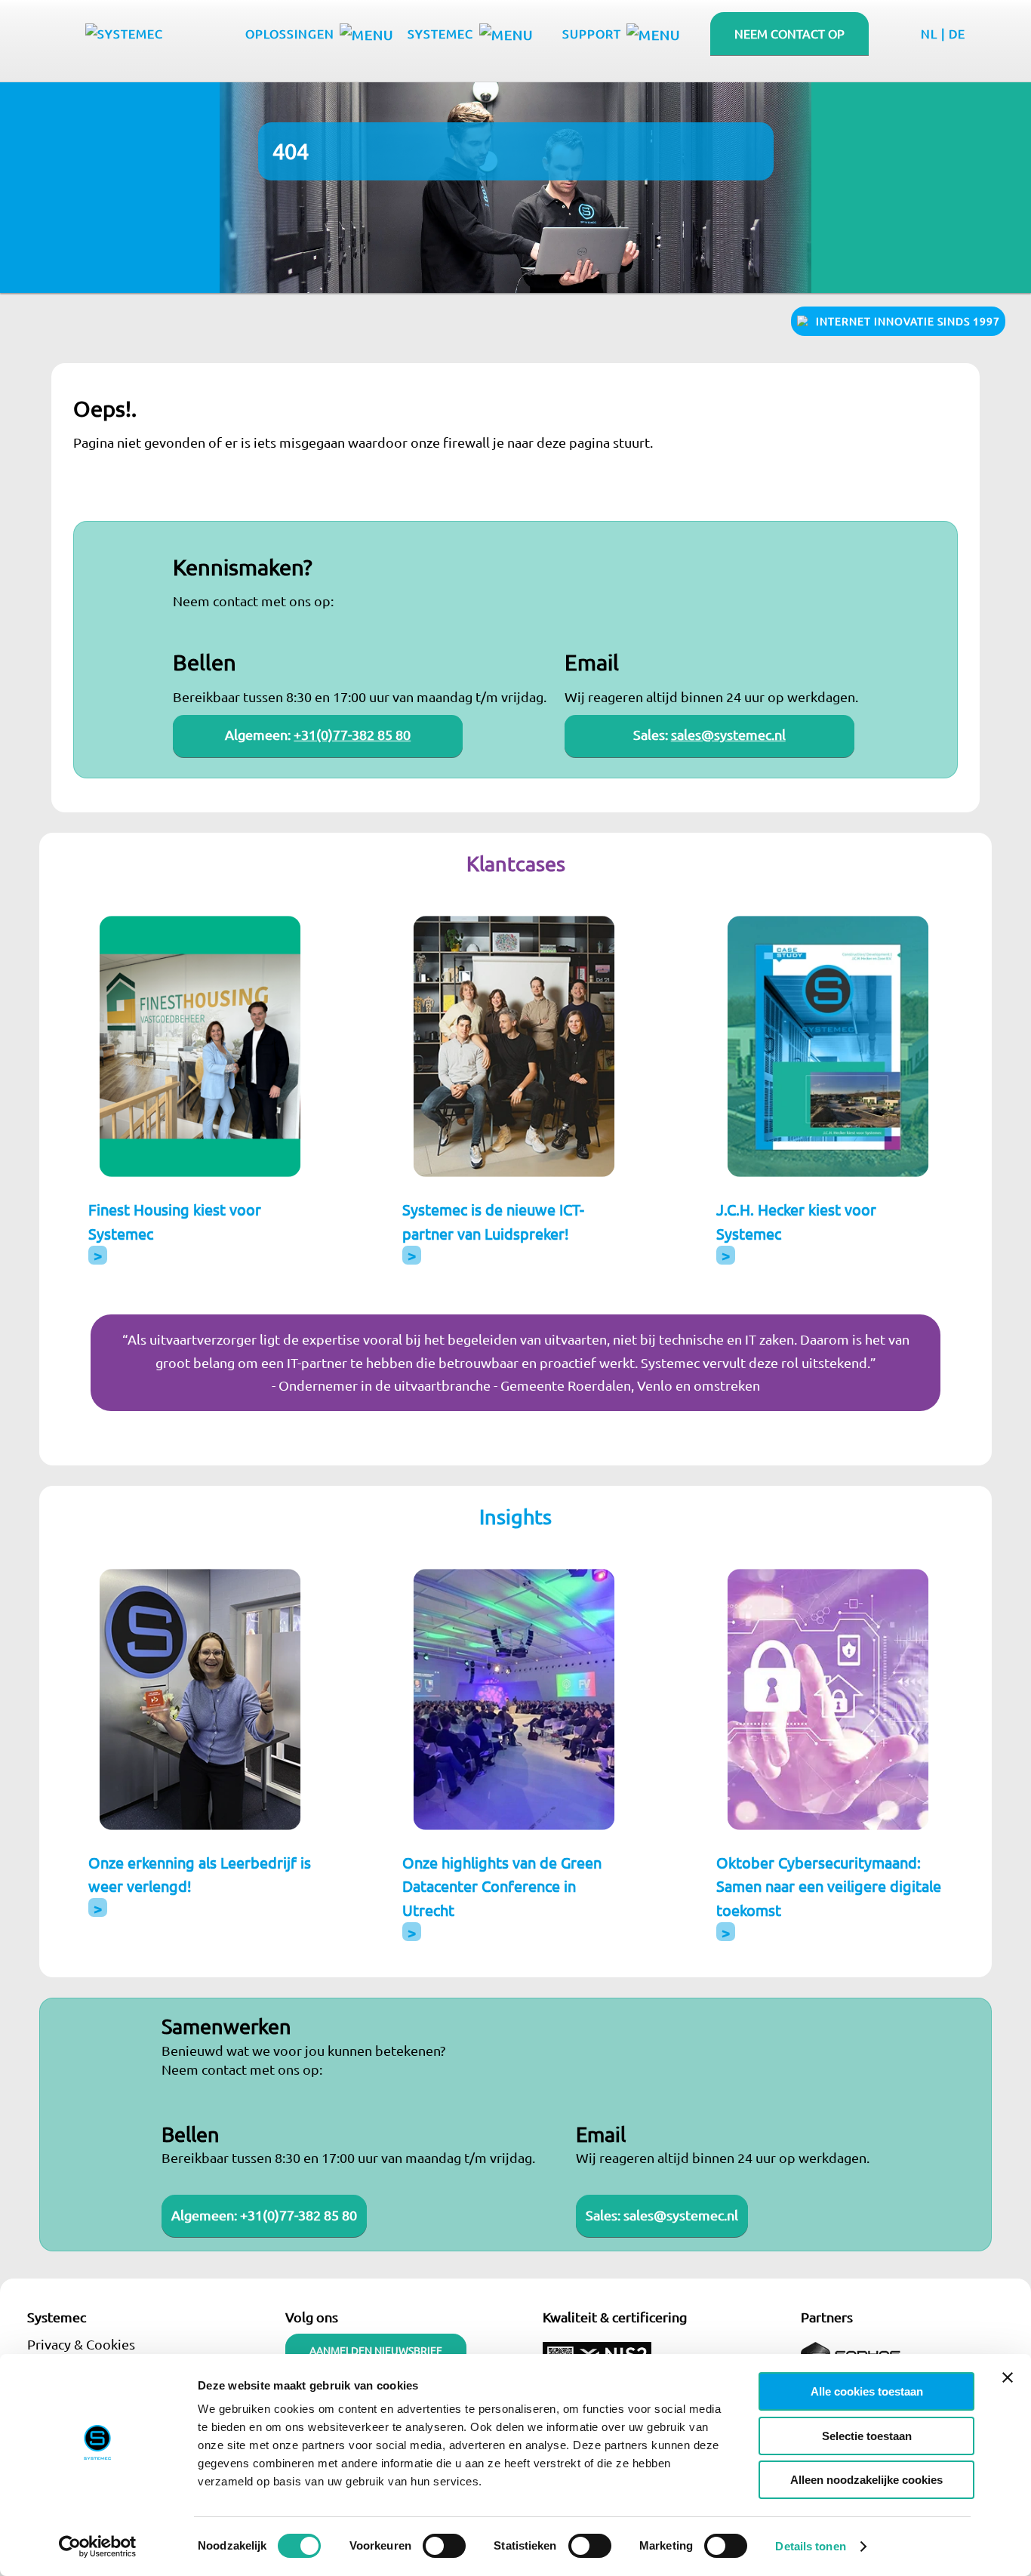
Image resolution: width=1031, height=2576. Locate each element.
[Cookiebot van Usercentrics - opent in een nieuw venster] (98, 2547)
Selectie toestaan (867, 2436)
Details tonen (810, 2546)
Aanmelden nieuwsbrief (376, 2350)
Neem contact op (789, 33)
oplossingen (290, 33)
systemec (440, 33)
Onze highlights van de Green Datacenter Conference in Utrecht (502, 1886)
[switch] (444, 2546)
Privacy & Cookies (81, 2344)
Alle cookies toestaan (867, 2391)
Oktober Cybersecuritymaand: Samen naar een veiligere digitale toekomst (829, 1886)
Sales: (605, 2215)
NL (929, 33)
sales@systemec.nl (728, 734)
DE (957, 33)
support (592, 33)
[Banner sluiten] (1008, 2377)
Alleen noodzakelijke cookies (866, 2480)
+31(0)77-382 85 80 (352, 734)
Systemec (57, 2317)
